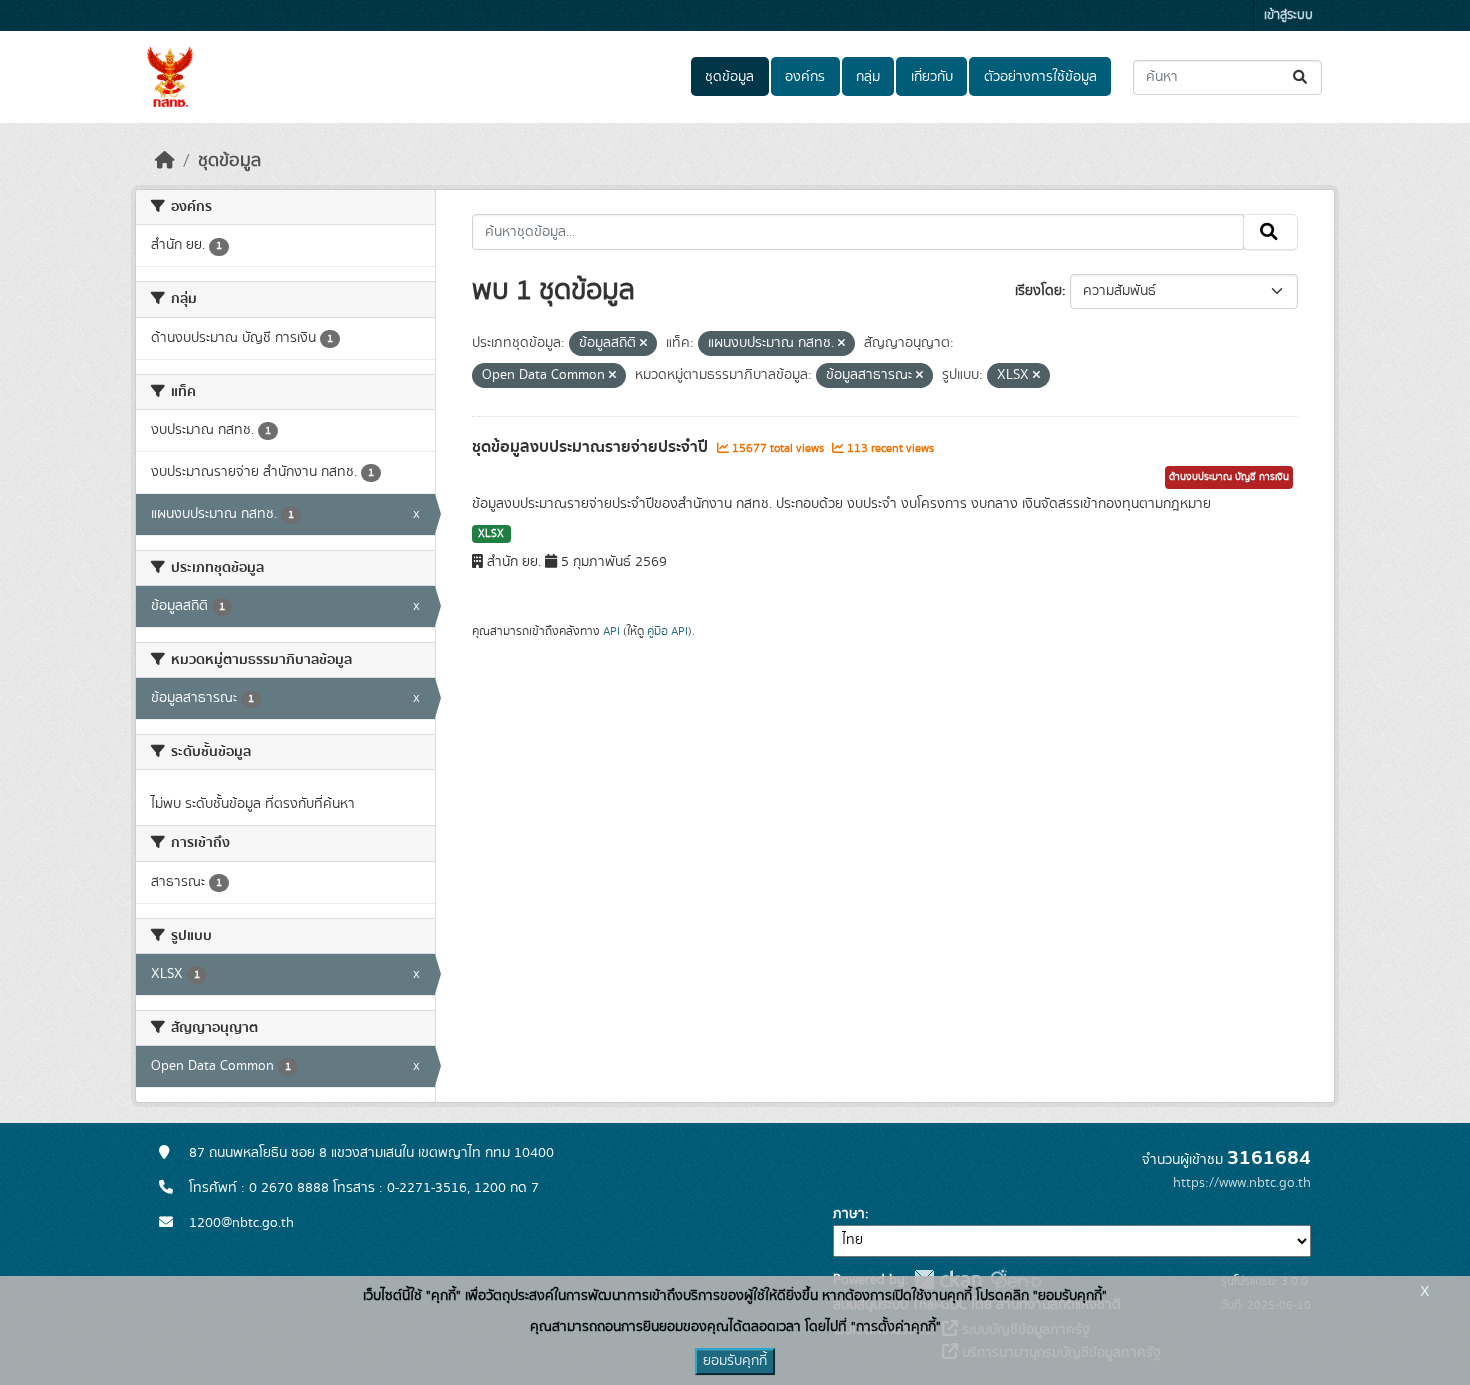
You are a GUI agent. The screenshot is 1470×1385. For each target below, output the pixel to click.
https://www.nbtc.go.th (1242, 1183)
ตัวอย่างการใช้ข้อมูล (1040, 77)
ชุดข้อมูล (729, 77)
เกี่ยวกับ (932, 77)
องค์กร (805, 77)
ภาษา (849, 1214)
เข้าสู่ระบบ (1288, 15)
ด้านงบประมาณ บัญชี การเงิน (1229, 477)
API (611, 631)
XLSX (491, 534)
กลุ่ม (868, 77)
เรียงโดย (1038, 291)
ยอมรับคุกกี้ (735, 1361)
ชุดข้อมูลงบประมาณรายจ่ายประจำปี (592, 447)
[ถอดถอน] (643, 344)
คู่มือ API (667, 631)
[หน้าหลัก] (165, 161)
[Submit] (1301, 77)
